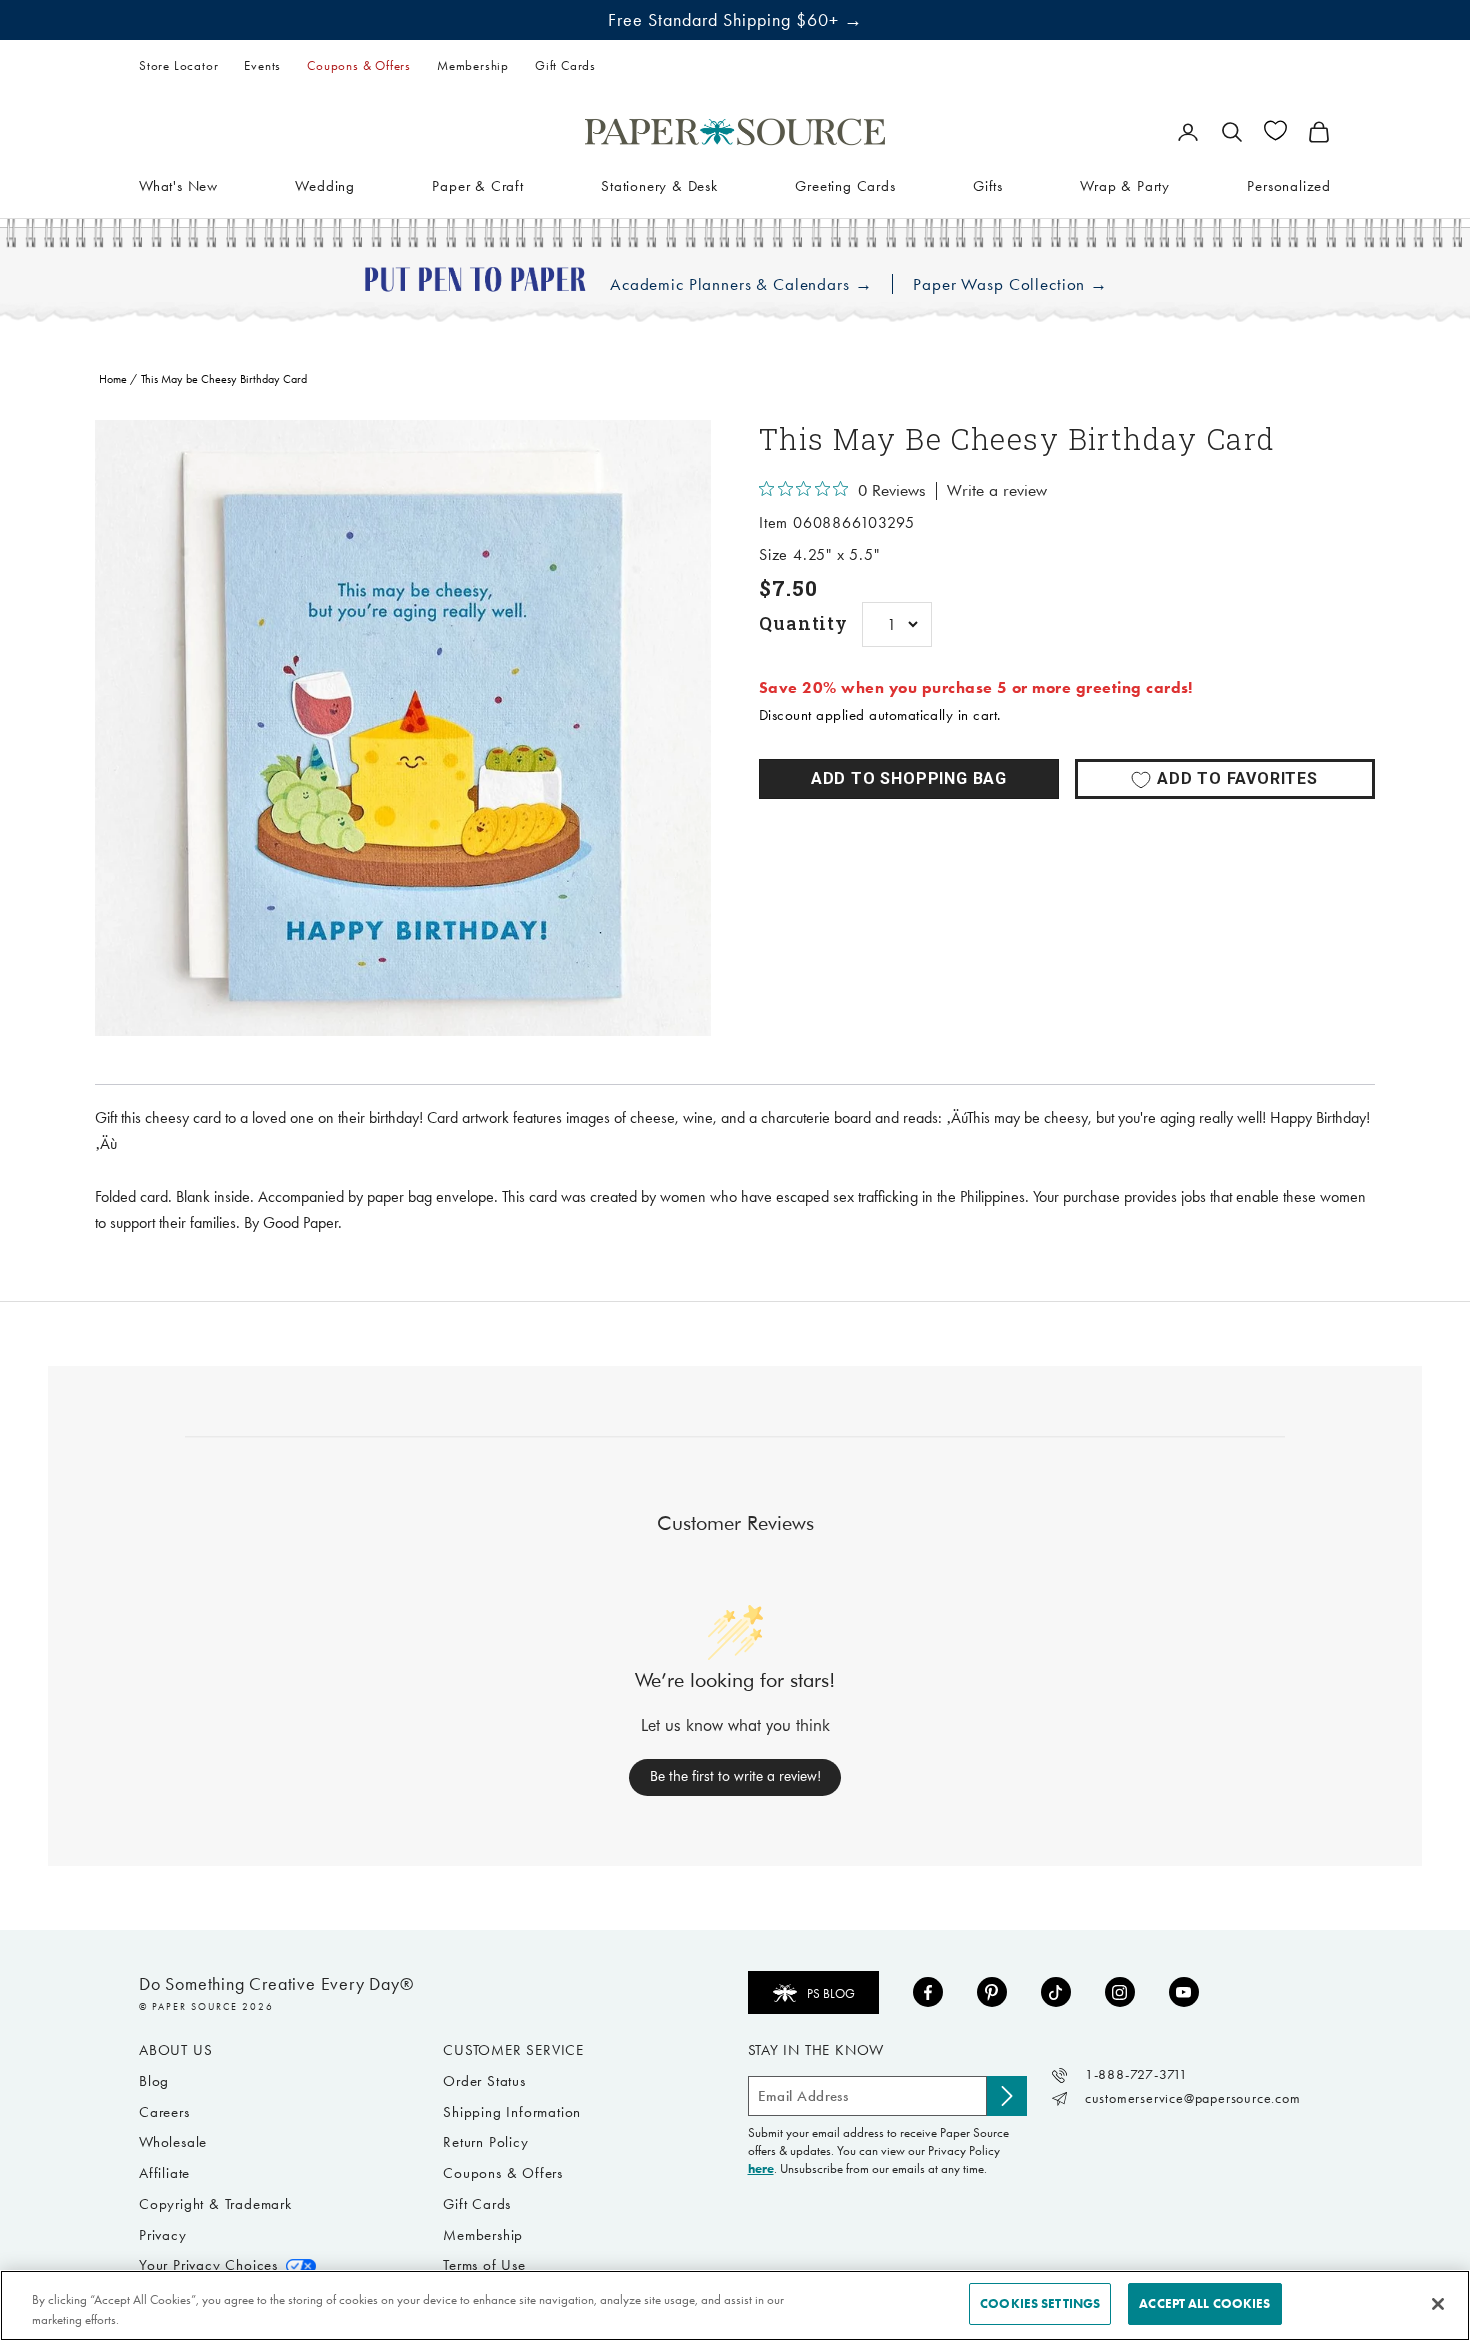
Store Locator (178, 65)
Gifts (988, 185)
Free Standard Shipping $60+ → (735, 20)
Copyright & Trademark (215, 2204)
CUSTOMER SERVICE (513, 2050)
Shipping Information (512, 2112)
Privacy (163, 2235)
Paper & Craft (477, 185)
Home (113, 379)
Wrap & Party (1125, 185)
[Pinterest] (992, 1992)
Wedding (325, 185)
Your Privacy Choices (208, 2265)
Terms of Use (484, 2265)
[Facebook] (928, 1992)
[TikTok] (1056, 1992)
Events (262, 65)
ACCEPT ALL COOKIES (1204, 2303)
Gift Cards (565, 65)
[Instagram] (1120, 1992)
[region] (403, 728)
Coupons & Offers (359, 65)
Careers (164, 2112)
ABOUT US (175, 2050)
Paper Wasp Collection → (1010, 284)
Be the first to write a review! (735, 1776)
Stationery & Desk (659, 185)
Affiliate (164, 2173)
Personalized (1289, 185)
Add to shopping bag (909, 778)
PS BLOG (831, 1993)
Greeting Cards (845, 185)
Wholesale (173, 2142)
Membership (473, 65)
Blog (154, 2081)
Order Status (484, 2081)
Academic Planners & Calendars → (741, 284)
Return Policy (485, 2142)
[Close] (1438, 2304)
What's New (178, 185)
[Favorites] (1275, 130)
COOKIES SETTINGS (1040, 2303)
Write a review (997, 491)
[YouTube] (1184, 1992)
